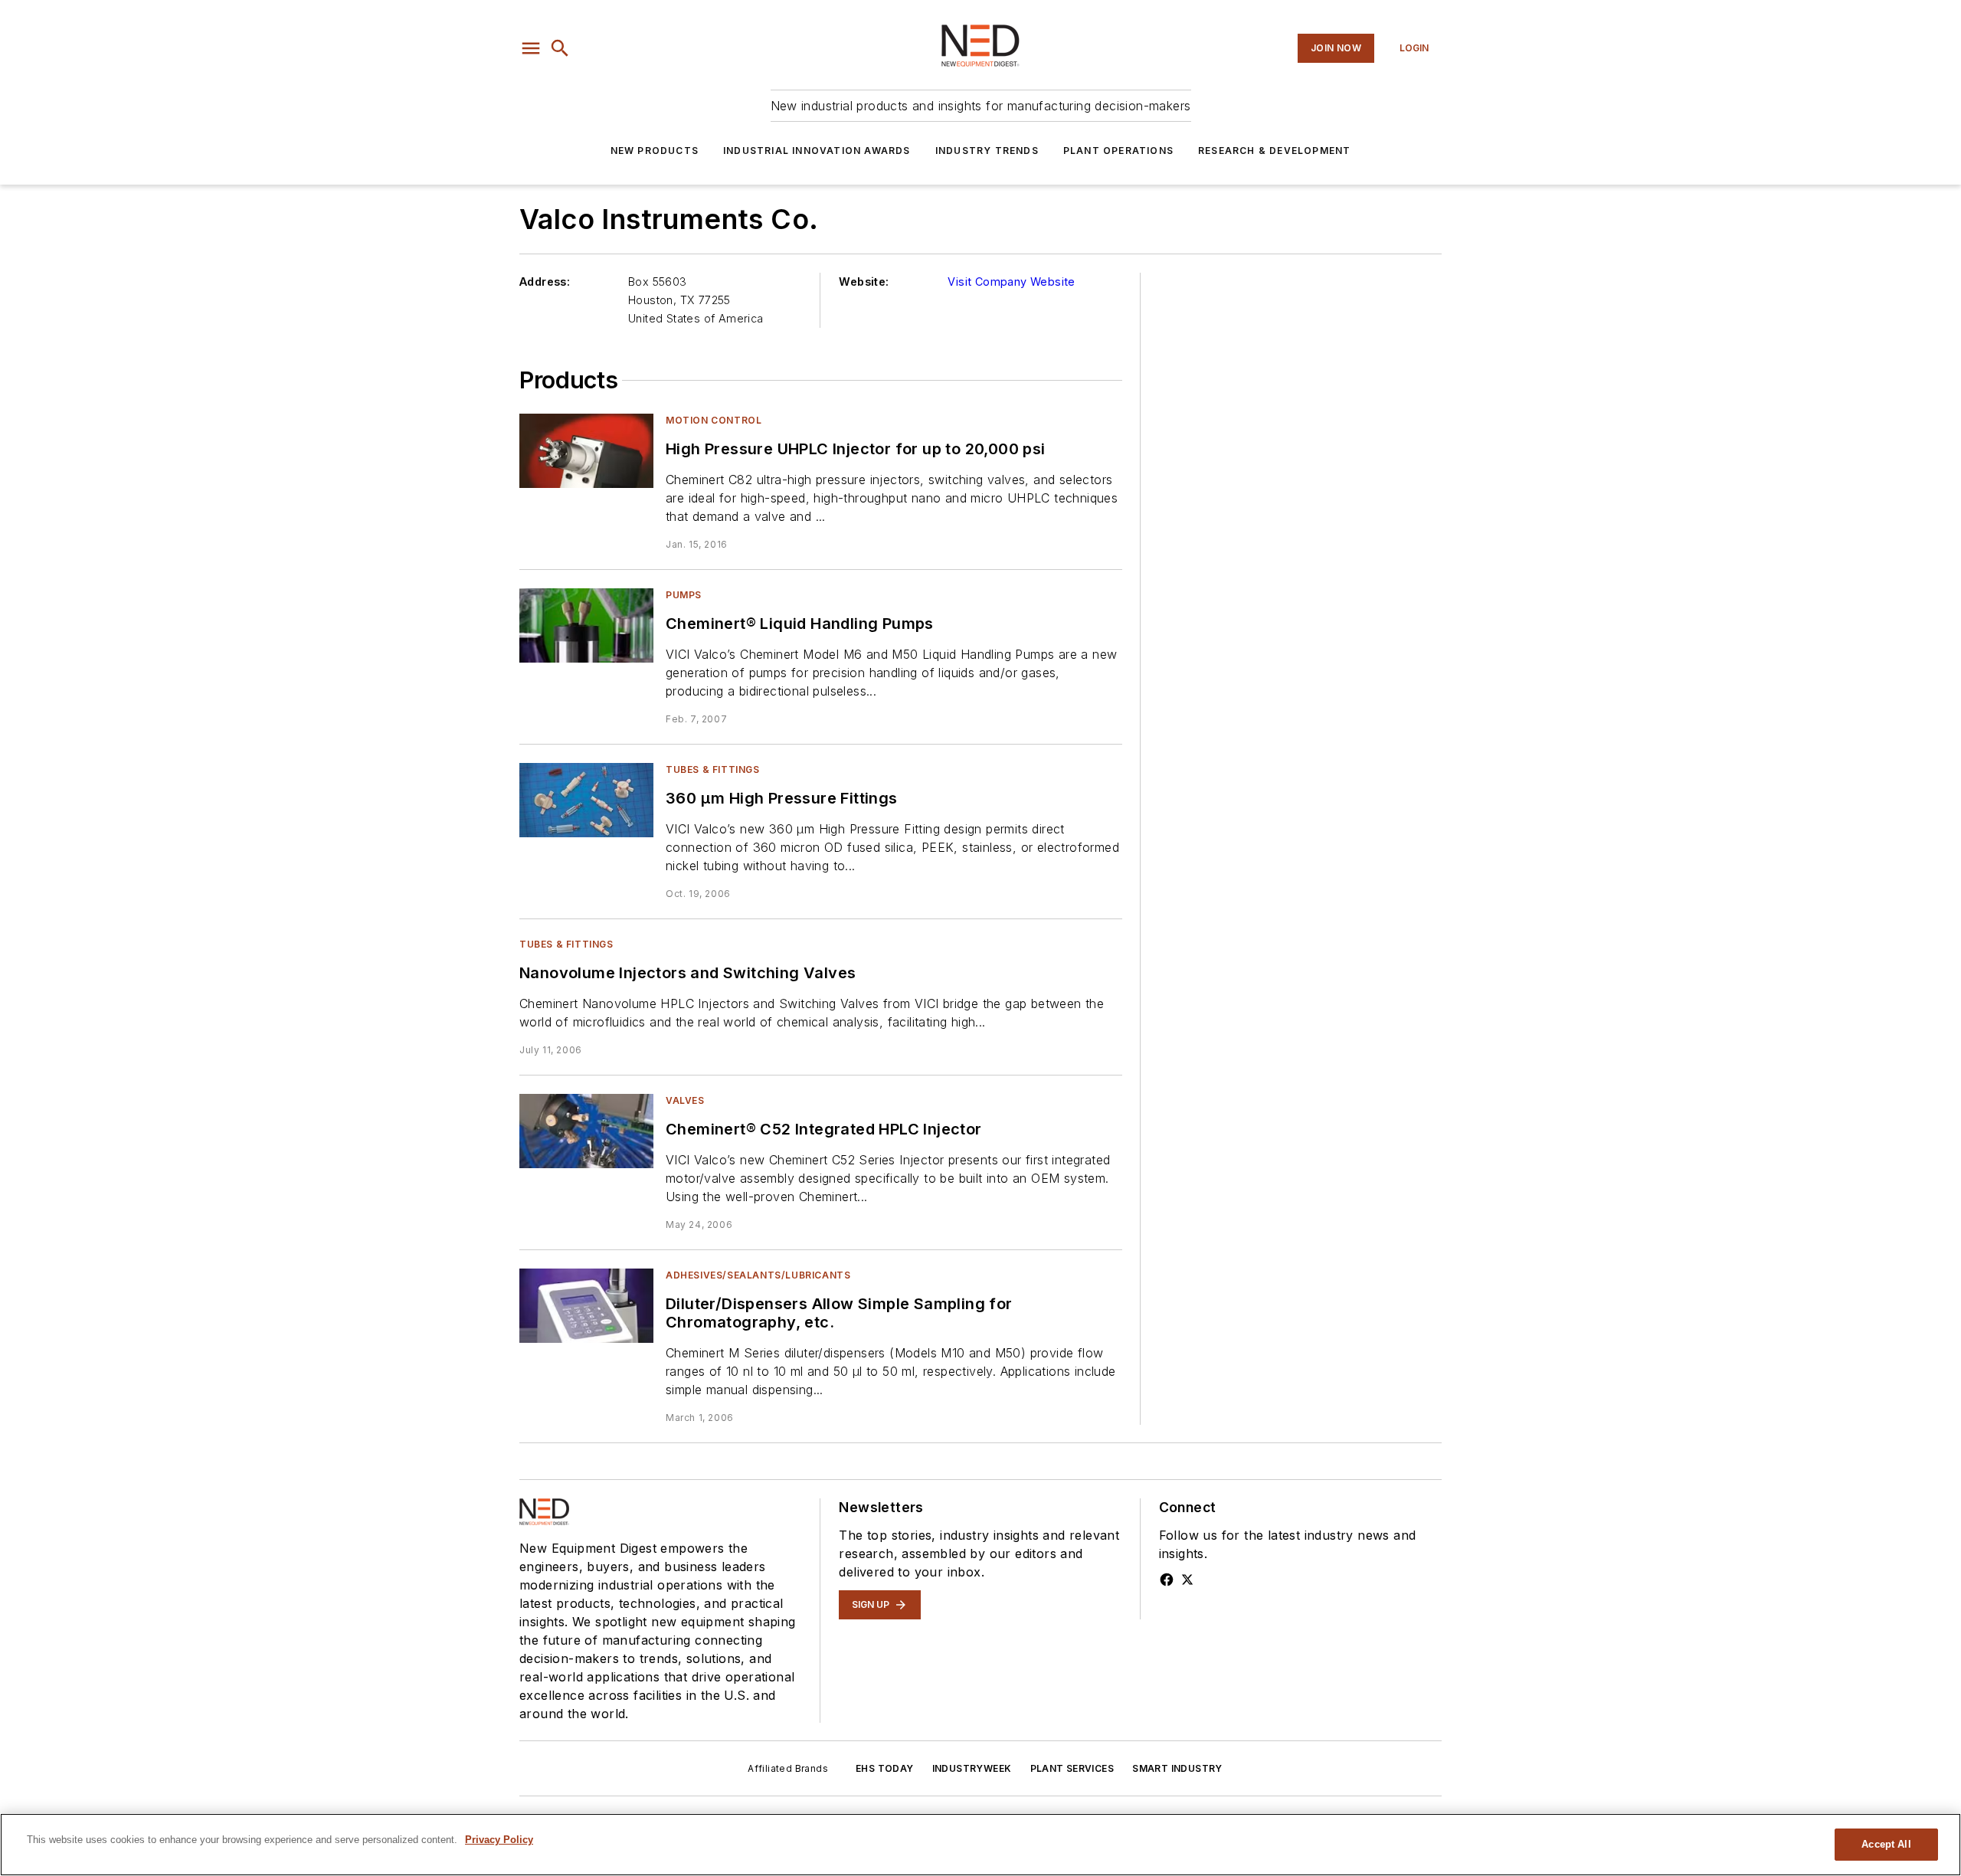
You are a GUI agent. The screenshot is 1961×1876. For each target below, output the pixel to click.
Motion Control (714, 420)
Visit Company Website (1011, 282)
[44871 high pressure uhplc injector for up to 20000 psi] (586, 451)
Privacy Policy (499, 1840)
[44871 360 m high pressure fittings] (586, 800)
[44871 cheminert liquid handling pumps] (586, 625)
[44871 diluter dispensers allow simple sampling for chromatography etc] (586, 1306)
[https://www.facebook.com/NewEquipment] (1167, 1580)
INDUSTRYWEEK (972, 1768)
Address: (545, 282)
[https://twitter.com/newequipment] (1187, 1580)
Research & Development (1274, 151)
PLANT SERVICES (1072, 1768)
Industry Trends (987, 151)
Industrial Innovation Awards (817, 151)
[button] (531, 48)
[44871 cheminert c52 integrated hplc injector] (586, 1131)
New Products (655, 151)
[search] (560, 48)
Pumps (684, 595)
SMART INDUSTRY (1177, 1768)
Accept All (1886, 1844)
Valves (685, 1100)
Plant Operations (1118, 151)
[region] (980, 1845)
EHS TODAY (885, 1768)
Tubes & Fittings (713, 769)
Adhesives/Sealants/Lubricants (758, 1275)
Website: (864, 282)
